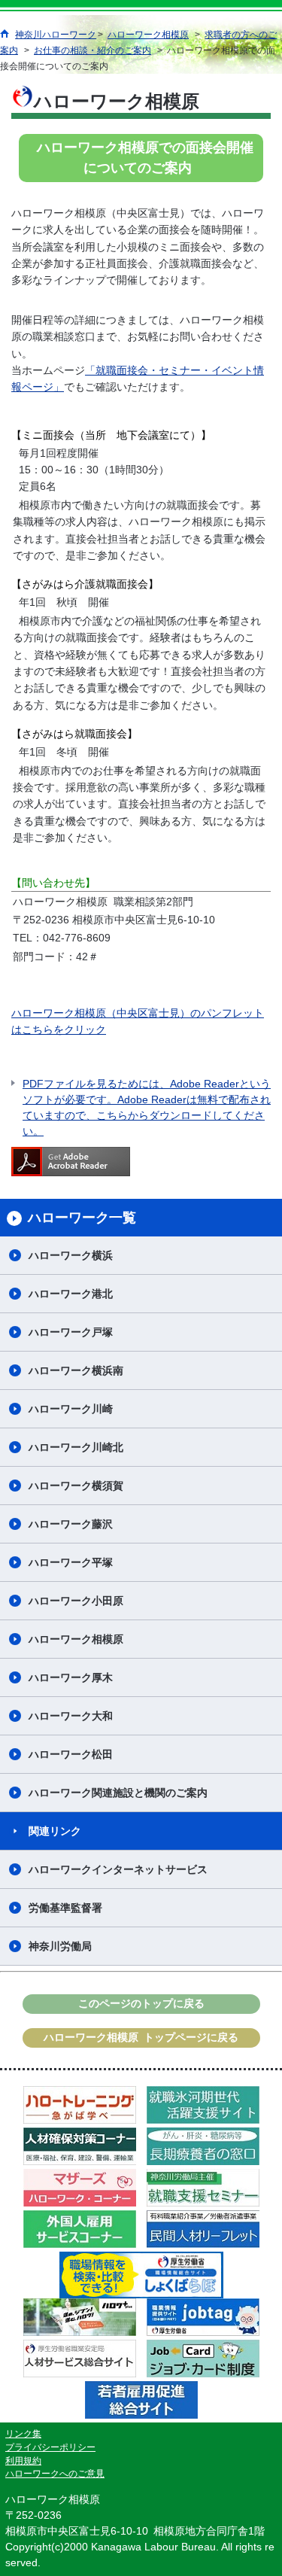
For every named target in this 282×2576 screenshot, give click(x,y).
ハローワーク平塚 (71, 1562)
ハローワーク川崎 (71, 1409)
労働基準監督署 (65, 1908)
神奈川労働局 (60, 1946)
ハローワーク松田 (71, 1754)
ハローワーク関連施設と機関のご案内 (118, 1793)
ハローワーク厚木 (71, 1677)
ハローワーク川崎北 (76, 1447)
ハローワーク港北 (71, 1294)
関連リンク (55, 1831)
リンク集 (23, 2434)
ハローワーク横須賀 (76, 1486)
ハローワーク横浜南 (76, 1370)
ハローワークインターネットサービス (118, 1869)
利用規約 (23, 2461)
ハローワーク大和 (71, 1716)
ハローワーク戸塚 (71, 1332)
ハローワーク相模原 (76, 1639)
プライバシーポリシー (50, 2447)
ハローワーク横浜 (71, 1255)
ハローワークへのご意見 (55, 2474)
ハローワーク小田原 (76, 1601)
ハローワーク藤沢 (71, 1524)
